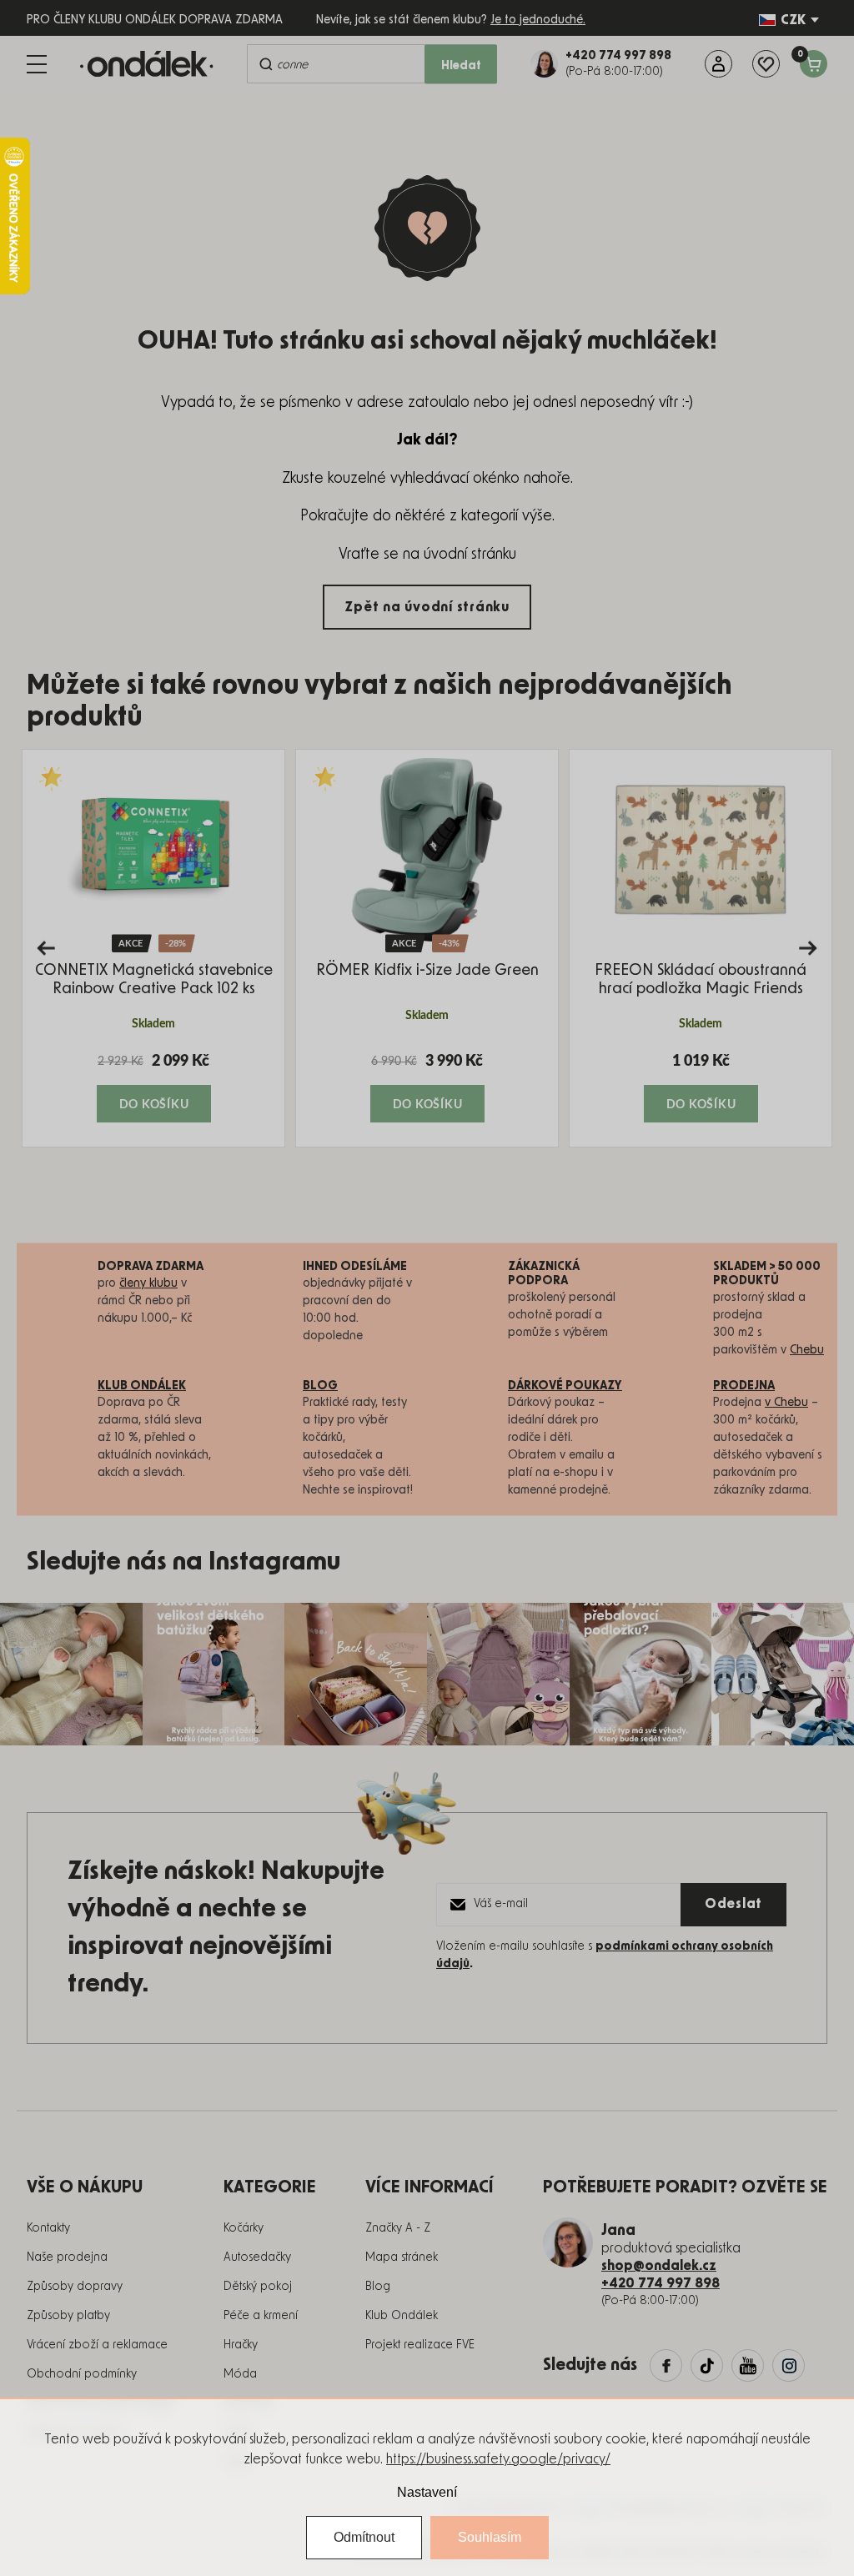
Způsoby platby (68, 2316)
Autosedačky (257, 2257)
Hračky (241, 2345)
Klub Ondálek (402, 2316)
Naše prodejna (67, 2257)
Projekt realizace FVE (420, 2345)
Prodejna (744, 1386)
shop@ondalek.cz (659, 2266)
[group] (153, 948)
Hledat (461, 66)
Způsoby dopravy (75, 2287)
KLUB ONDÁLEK (142, 1386)
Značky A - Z (398, 2228)
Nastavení (427, 2492)
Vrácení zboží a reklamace (97, 2345)
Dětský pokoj (258, 2287)
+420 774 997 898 (661, 2283)
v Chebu (786, 1403)
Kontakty (48, 2228)
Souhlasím (490, 2537)
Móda (240, 2374)
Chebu (807, 1350)
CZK (793, 20)
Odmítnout (364, 2537)
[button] (153, 1087)
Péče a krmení (261, 2316)
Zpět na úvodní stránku (427, 607)
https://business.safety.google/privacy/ (498, 2459)
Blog (378, 2287)
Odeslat (733, 1904)
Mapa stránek (402, 2257)
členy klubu (148, 1283)
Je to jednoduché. (538, 20)
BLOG (320, 1386)
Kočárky (244, 2228)
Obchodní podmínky (82, 2374)
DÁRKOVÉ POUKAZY (565, 1386)
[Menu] (37, 64)
